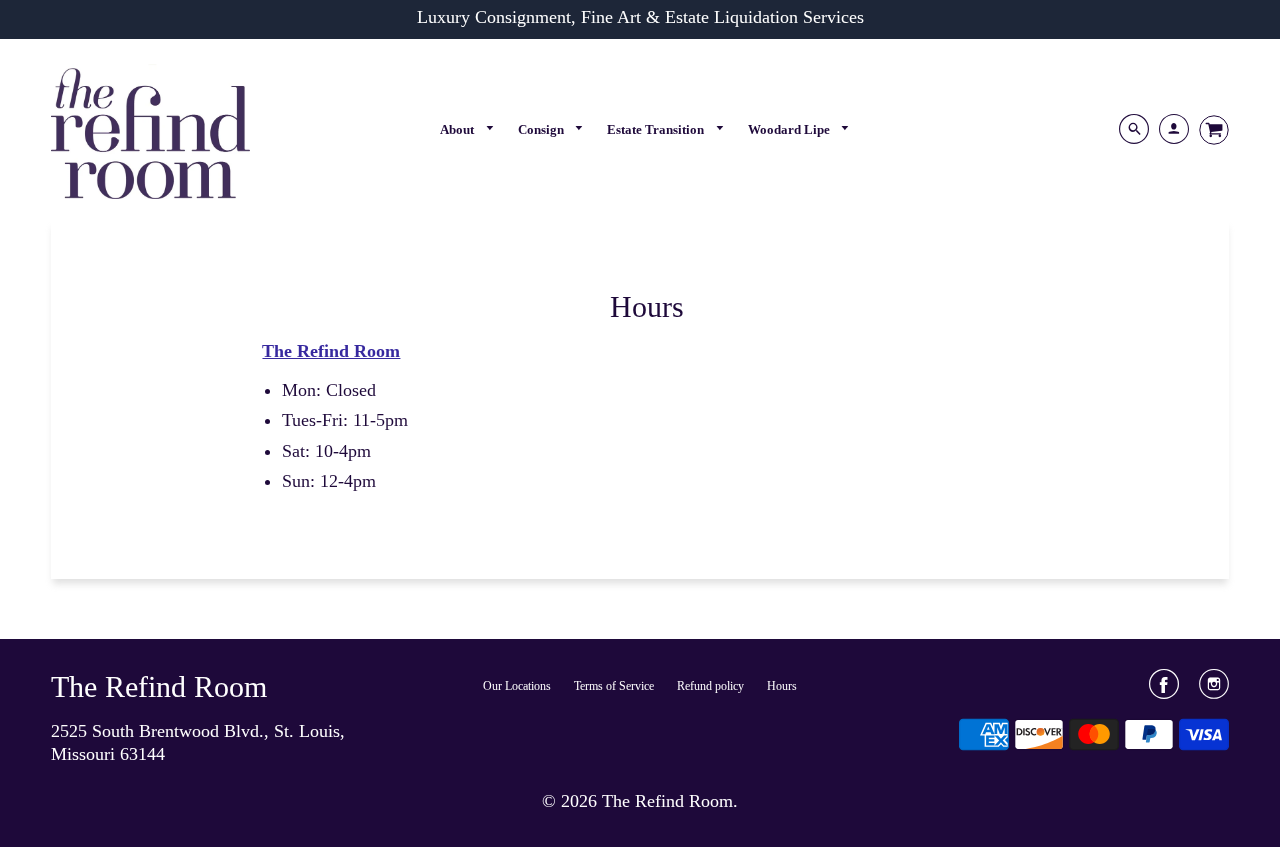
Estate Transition (657, 129)
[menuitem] (467, 129)
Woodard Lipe (790, 129)
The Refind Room (159, 686)
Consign (542, 129)
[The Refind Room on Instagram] (1214, 691)
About (458, 129)
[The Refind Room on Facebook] (1164, 691)
